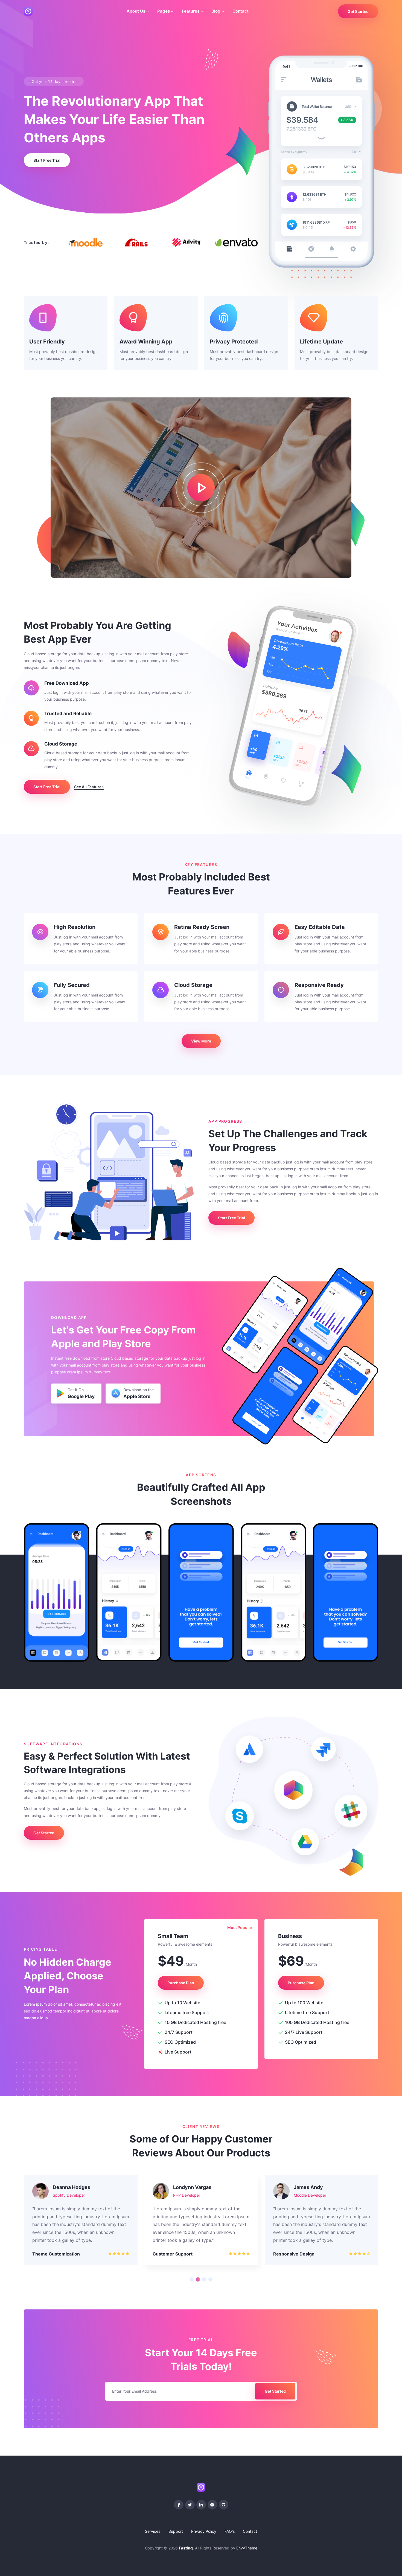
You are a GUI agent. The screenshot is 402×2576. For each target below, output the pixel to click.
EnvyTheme (247, 2548)
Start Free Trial (47, 160)
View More (201, 1041)
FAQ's (230, 2531)
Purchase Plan (181, 1983)
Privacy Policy (204, 2531)
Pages (164, 11)
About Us (136, 11)
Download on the (139, 1393)
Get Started (358, 11)
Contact (241, 11)
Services (153, 2531)
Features (191, 11)
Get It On (81, 1393)
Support (176, 2531)
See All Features (89, 787)
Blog (216, 11)
